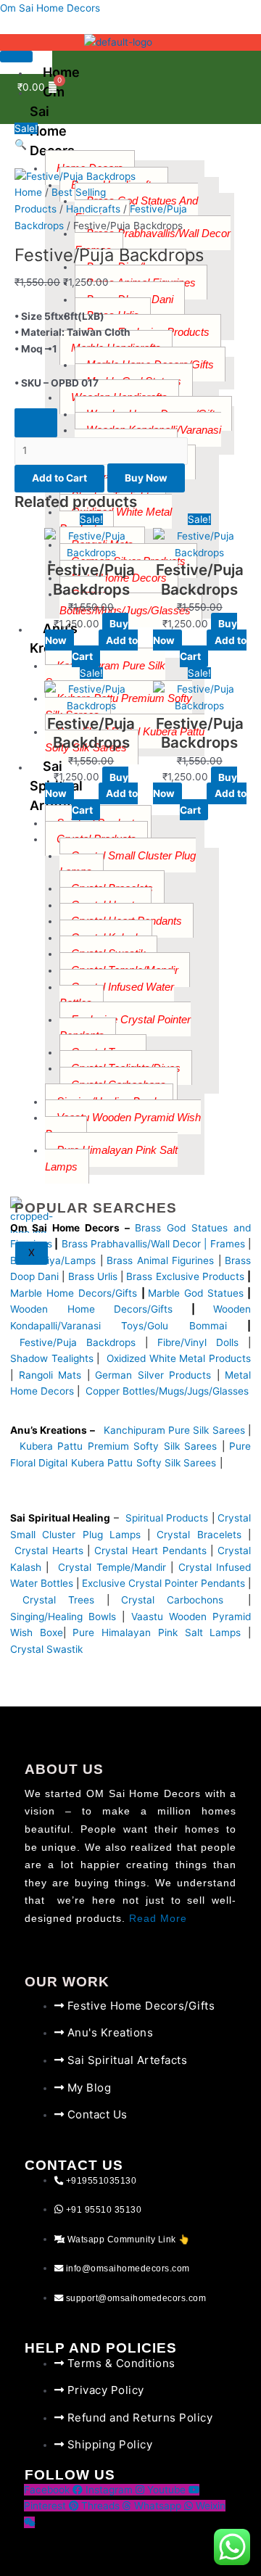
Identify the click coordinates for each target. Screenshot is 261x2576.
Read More (158, 1919)
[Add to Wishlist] (36, 423)
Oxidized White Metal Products (179, 1358)
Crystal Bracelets (199, 1535)
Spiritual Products (167, 1518)
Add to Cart (59, 478)
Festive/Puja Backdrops (78, 1342)
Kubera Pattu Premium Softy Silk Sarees (118, 1446)
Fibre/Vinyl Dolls (198, 1342)
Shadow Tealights (52, 1358)
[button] (130, 145)
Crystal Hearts (49, 1551)
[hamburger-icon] (16, 57)
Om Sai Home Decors (50, 8)
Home (28, 192)
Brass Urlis (93, 1276)
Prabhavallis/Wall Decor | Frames (168, 1244)
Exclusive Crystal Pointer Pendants (162, 1583)
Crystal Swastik (48, 1649)
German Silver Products (153, 1375)
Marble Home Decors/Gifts (74, 1293)
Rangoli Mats (47, 1375)
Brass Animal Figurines (160, 1260)
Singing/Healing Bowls (63, 1617)
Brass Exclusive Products (185, 1276)
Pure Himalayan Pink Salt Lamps (160, 1632)
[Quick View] (92, 640)
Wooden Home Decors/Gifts (91, 1309)
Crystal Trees (58, 1600)
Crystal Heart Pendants (150, 1551)
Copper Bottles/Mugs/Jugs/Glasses (167, 1391)
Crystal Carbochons (178, 1600)
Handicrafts (93, 209)
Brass (76, 1244)
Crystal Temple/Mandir (112, 1567)
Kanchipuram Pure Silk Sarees (174, 1430)
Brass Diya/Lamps (53, 1260)
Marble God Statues (196, 1293)
